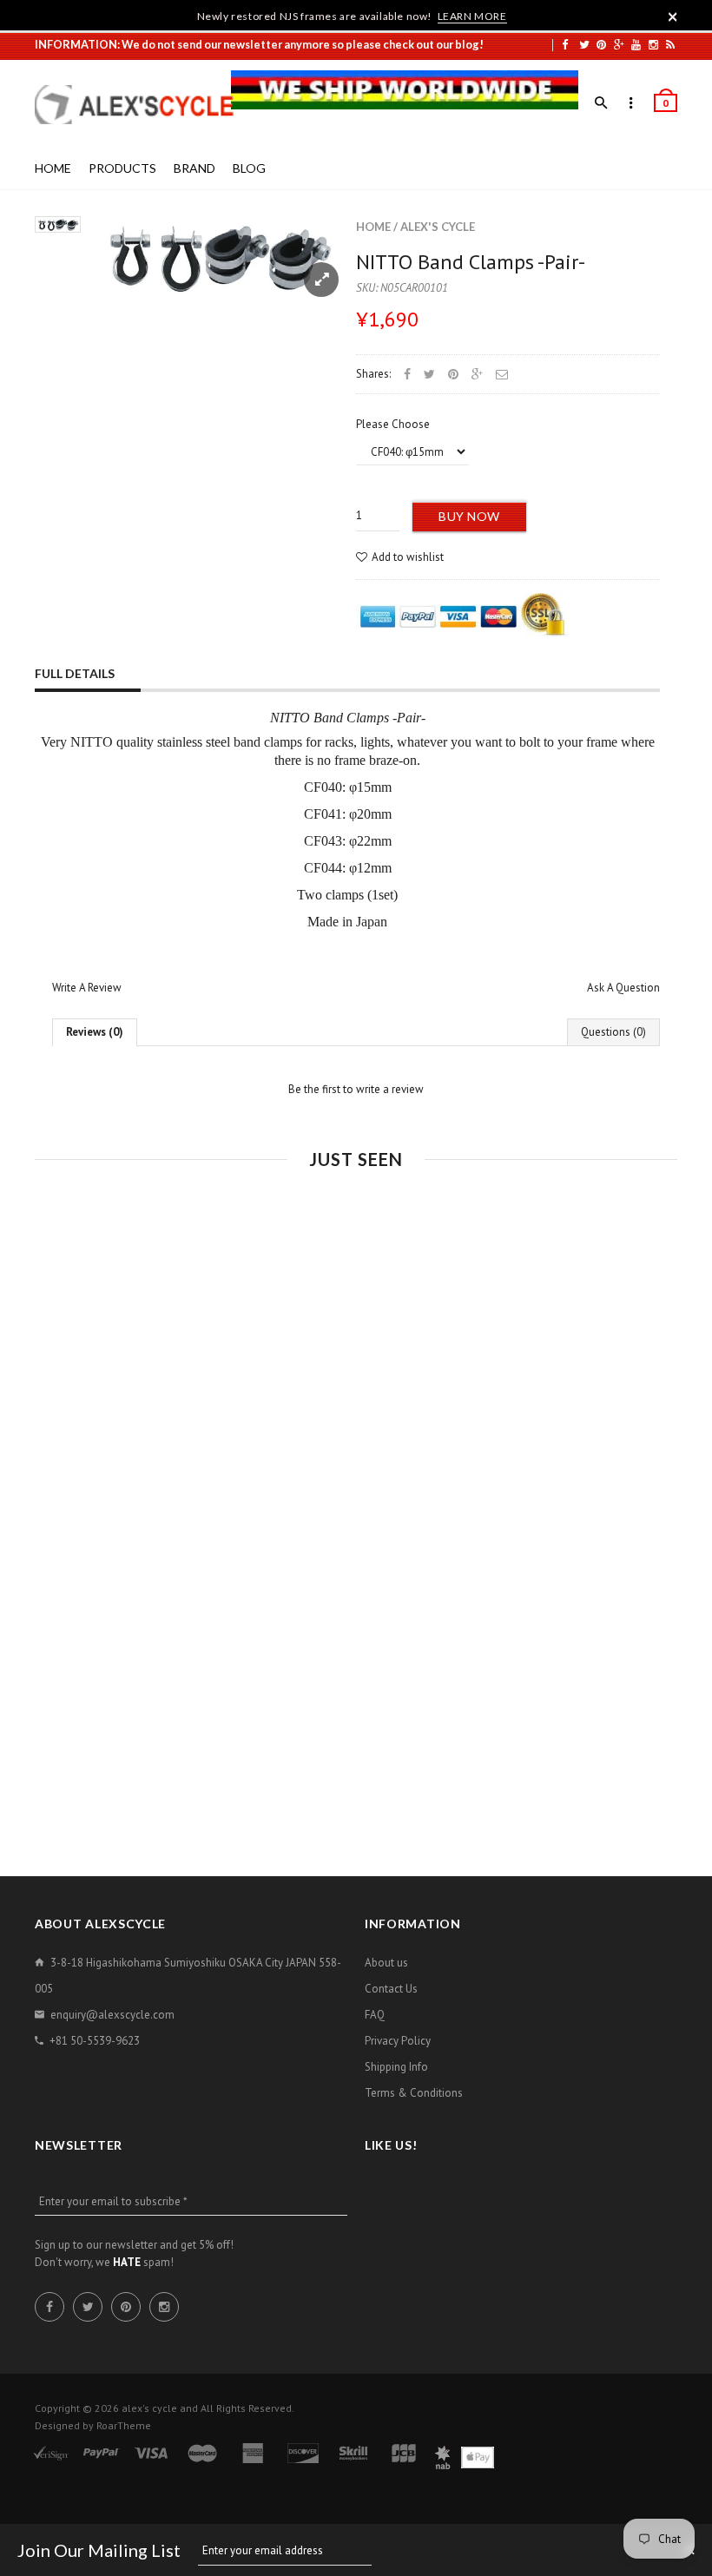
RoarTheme (124, 2425)
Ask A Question (623, 988)
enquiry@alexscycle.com (112, 2015)
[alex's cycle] (143, 105)
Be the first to (356, 1089)
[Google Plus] (619, 44)
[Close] (673, 16)
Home (373, 227)
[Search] (601, 103)
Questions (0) (613, 1032)
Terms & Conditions (414, 2093)
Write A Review (87, 988)
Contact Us (391, 1989)
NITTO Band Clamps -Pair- (471, 262)
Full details (75, 673)
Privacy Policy (398, 2041)
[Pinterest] (601, 44)
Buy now (469, 516)
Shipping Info (396, 2067)
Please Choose (393, 424)
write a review (390, 1089)
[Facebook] (565, 44)
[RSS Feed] (670, 44)
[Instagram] (653, 44)
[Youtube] (636, 44)
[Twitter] (584, 44)
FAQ (375, 2015)
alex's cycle (438, 227)
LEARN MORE (472, 16)
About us (386, 1963)
